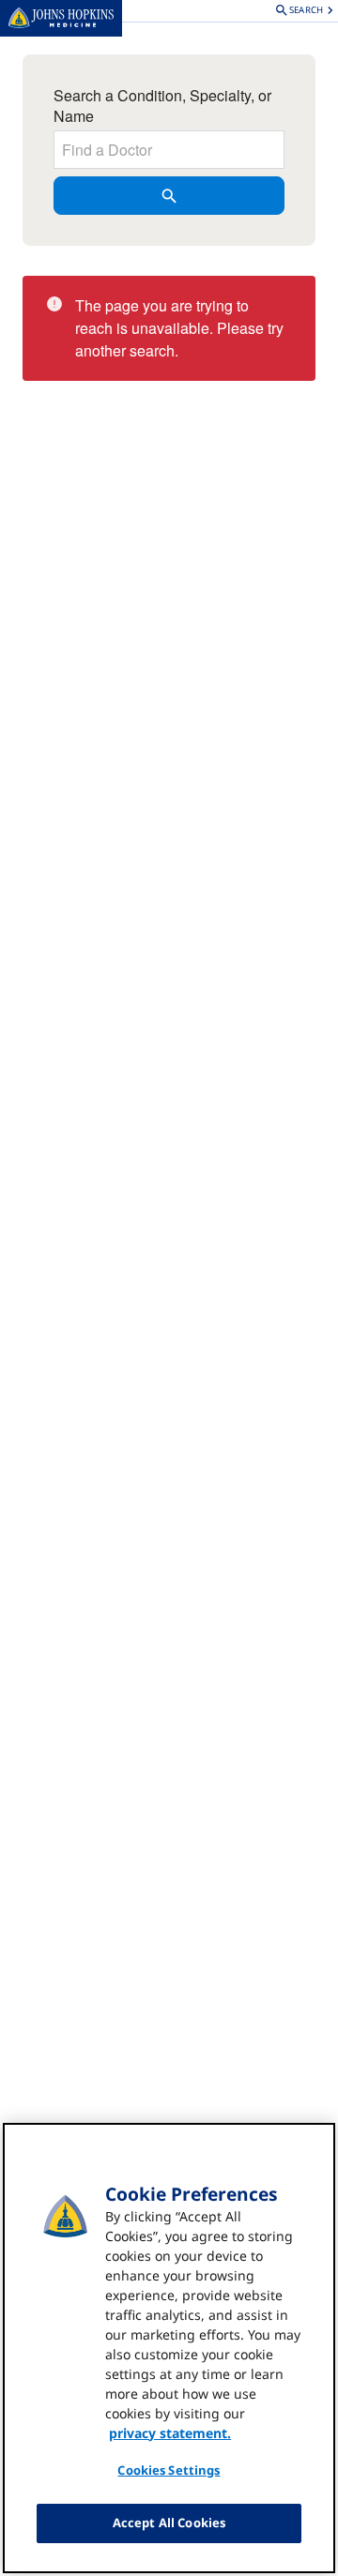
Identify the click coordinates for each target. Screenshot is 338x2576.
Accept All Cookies (169, 2523)
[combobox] (169, 150)
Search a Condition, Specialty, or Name (162, 106)
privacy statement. (170, 2433)
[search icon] (169, 196)
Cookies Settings (169, 2470)
